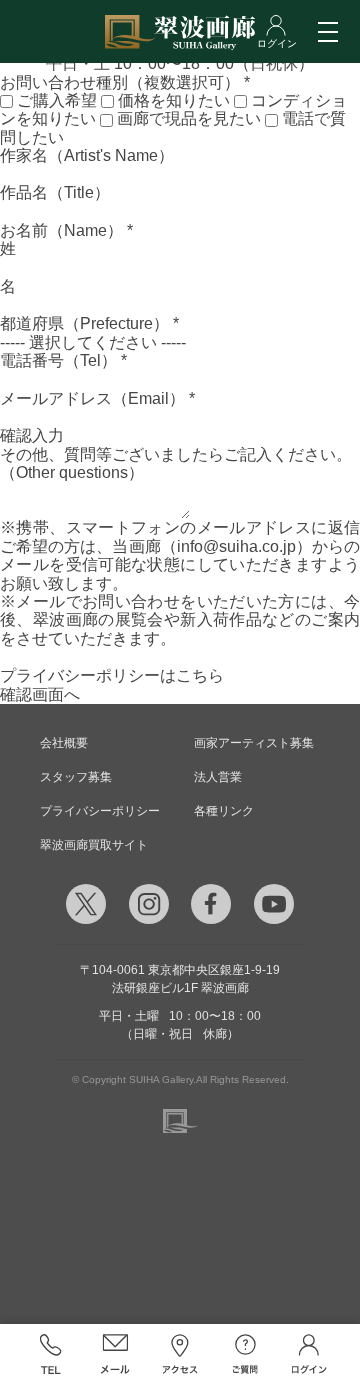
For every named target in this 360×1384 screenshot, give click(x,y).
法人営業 (218, 777)
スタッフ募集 (76, 777)
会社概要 (64, 743)
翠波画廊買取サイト (94, 845)
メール (115, 1354)
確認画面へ (40, 694)
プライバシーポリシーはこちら (112, 675)
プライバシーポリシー (100, 811)
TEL (50, 1354)
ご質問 (244, 1354)
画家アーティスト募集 (254, 743)
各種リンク (224, 811)
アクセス (180, 1354)
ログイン (309, 1354)
